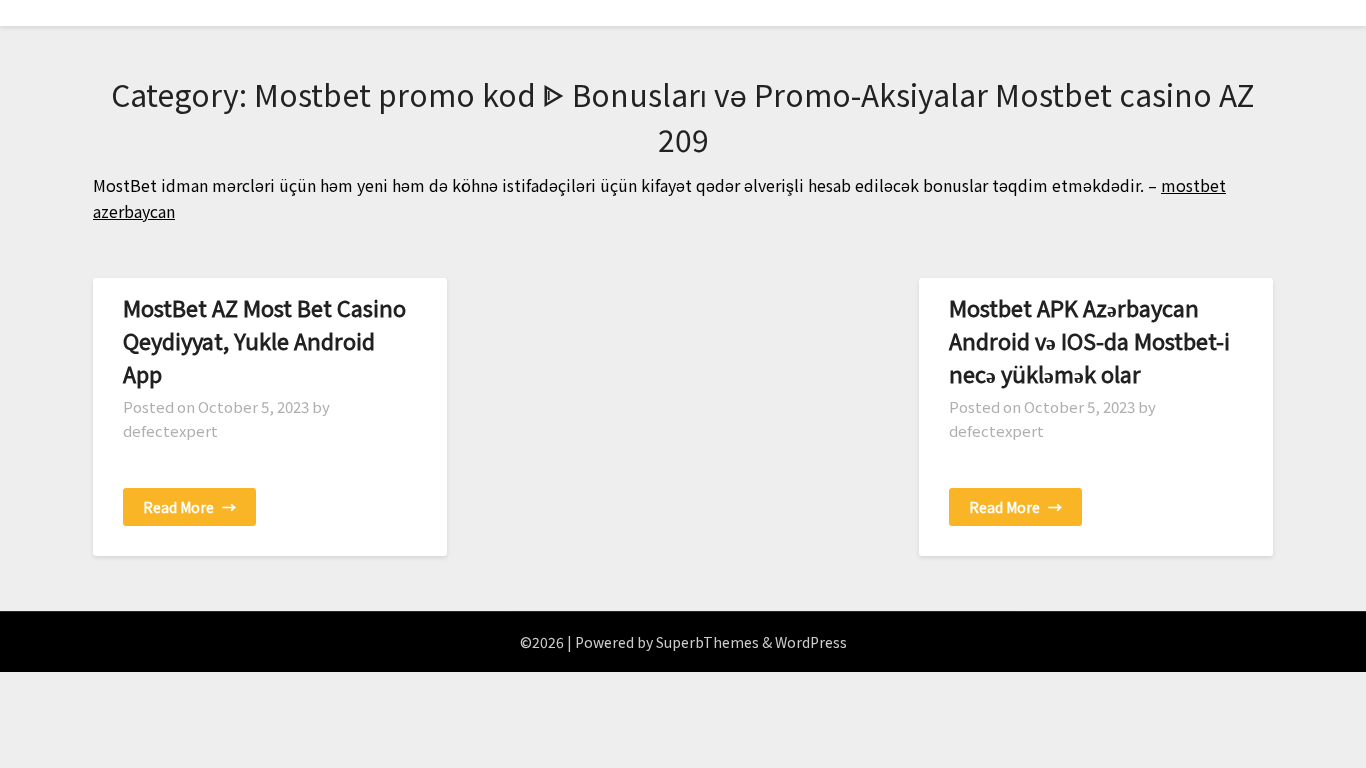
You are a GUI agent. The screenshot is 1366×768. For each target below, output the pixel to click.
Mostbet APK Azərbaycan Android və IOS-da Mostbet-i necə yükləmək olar (1089, 340)
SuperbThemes (707, 642)
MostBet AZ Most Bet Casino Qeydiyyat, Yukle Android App (264, 340)
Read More (189, 507)
